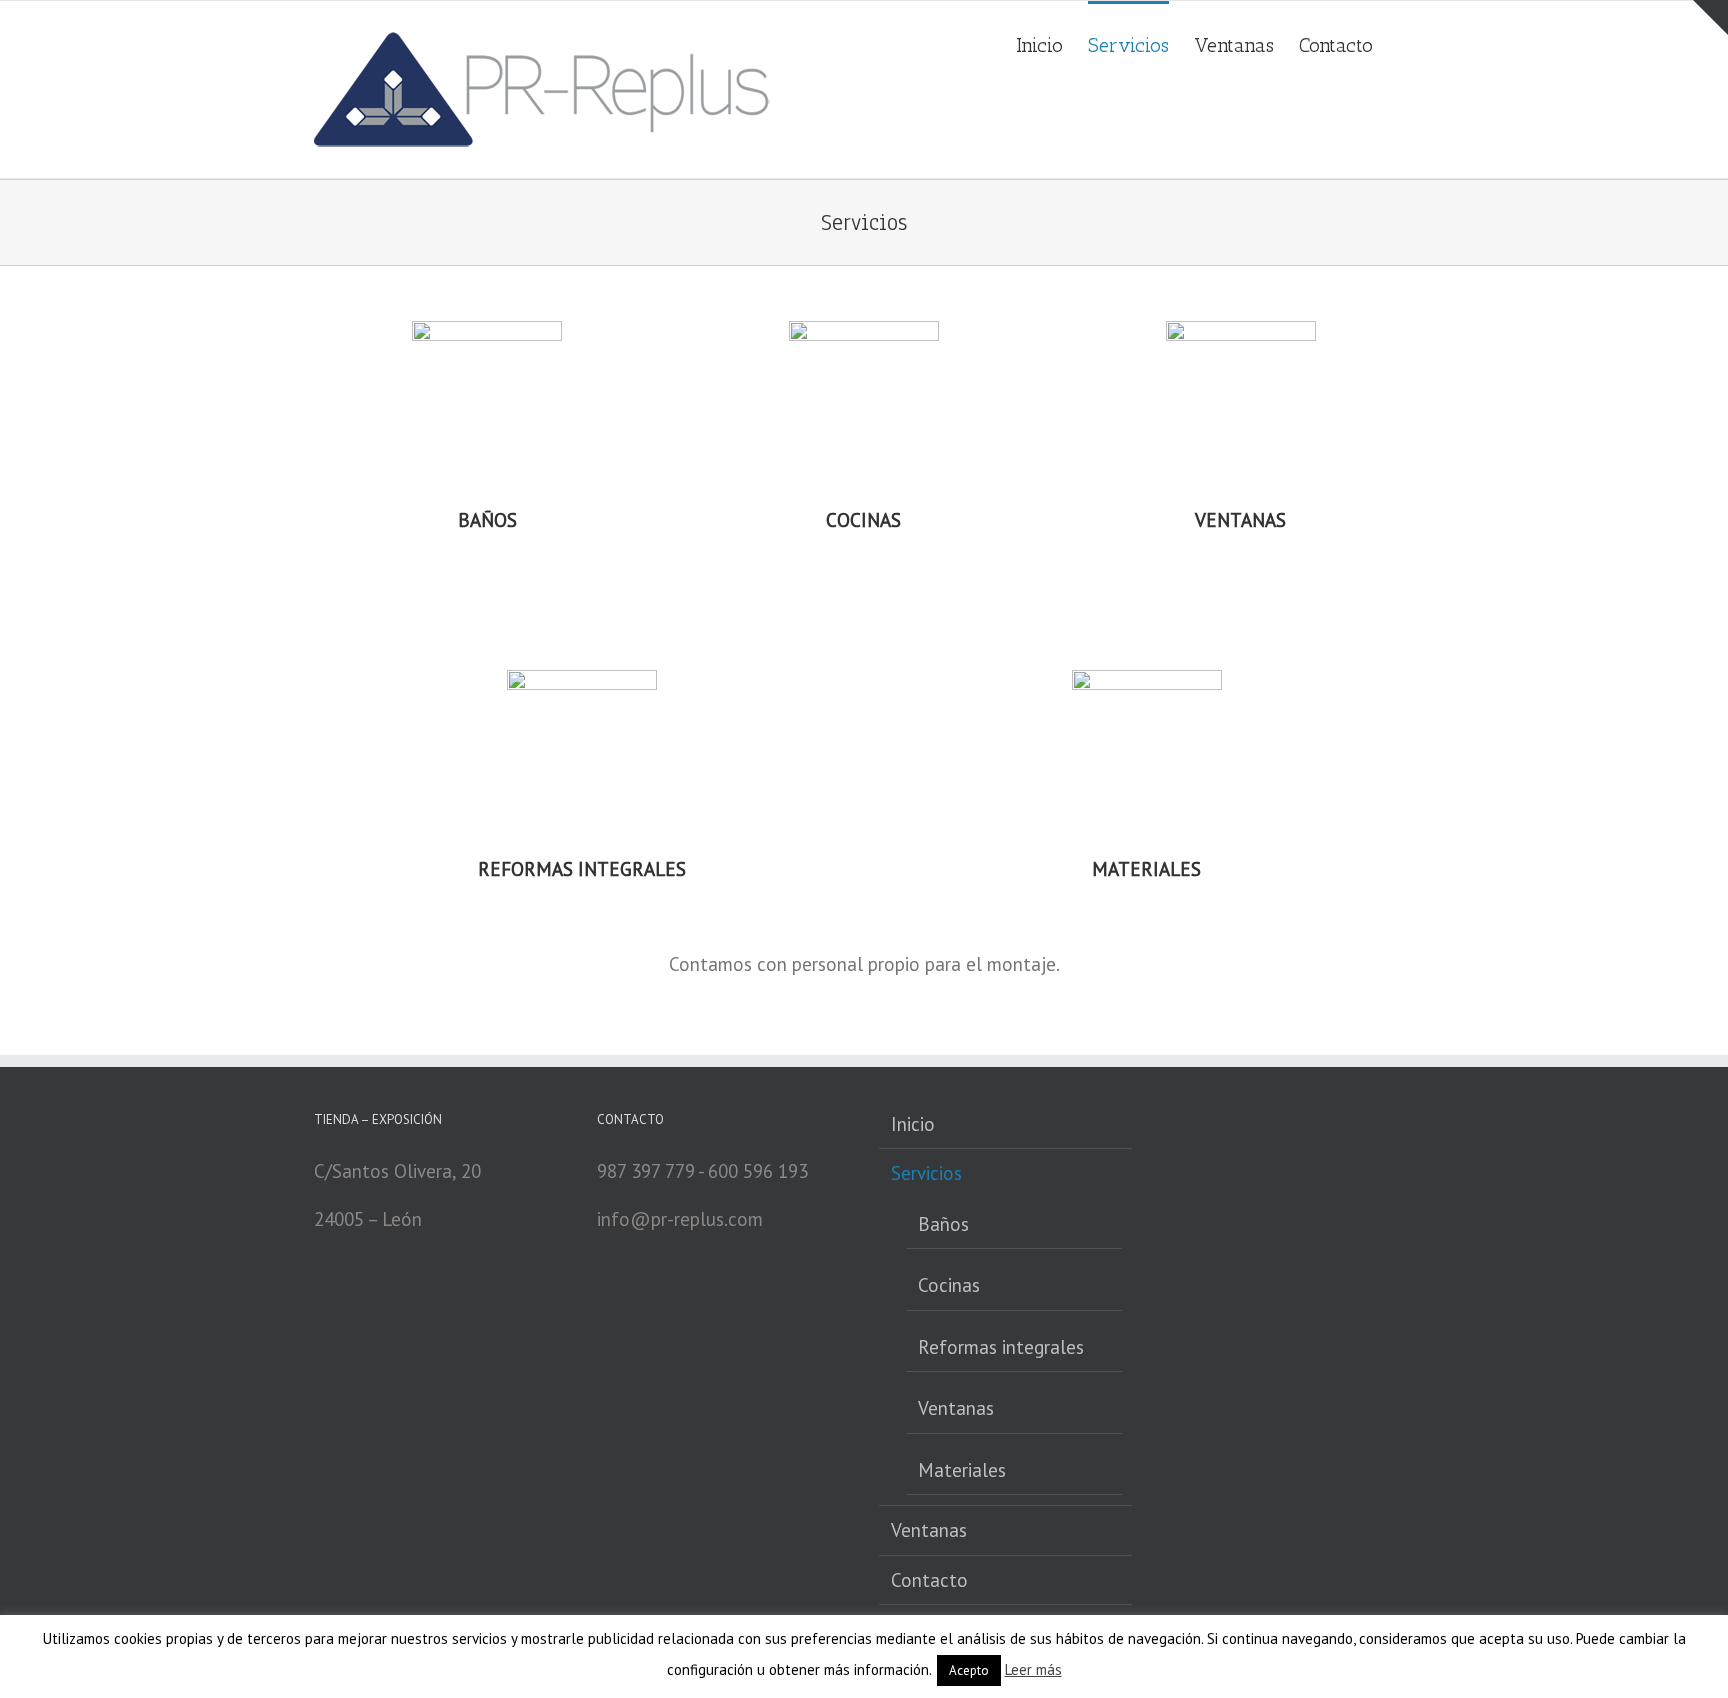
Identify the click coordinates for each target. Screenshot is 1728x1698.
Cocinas (949, 1285)
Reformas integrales (1001, 1347)
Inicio (913, 1124)
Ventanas (956, 1408)
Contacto (929, 1580)
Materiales (962, 1470)
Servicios (926, 1173)
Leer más (1033, 1669)
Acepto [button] (969, 1670)
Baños (943, 1224)
